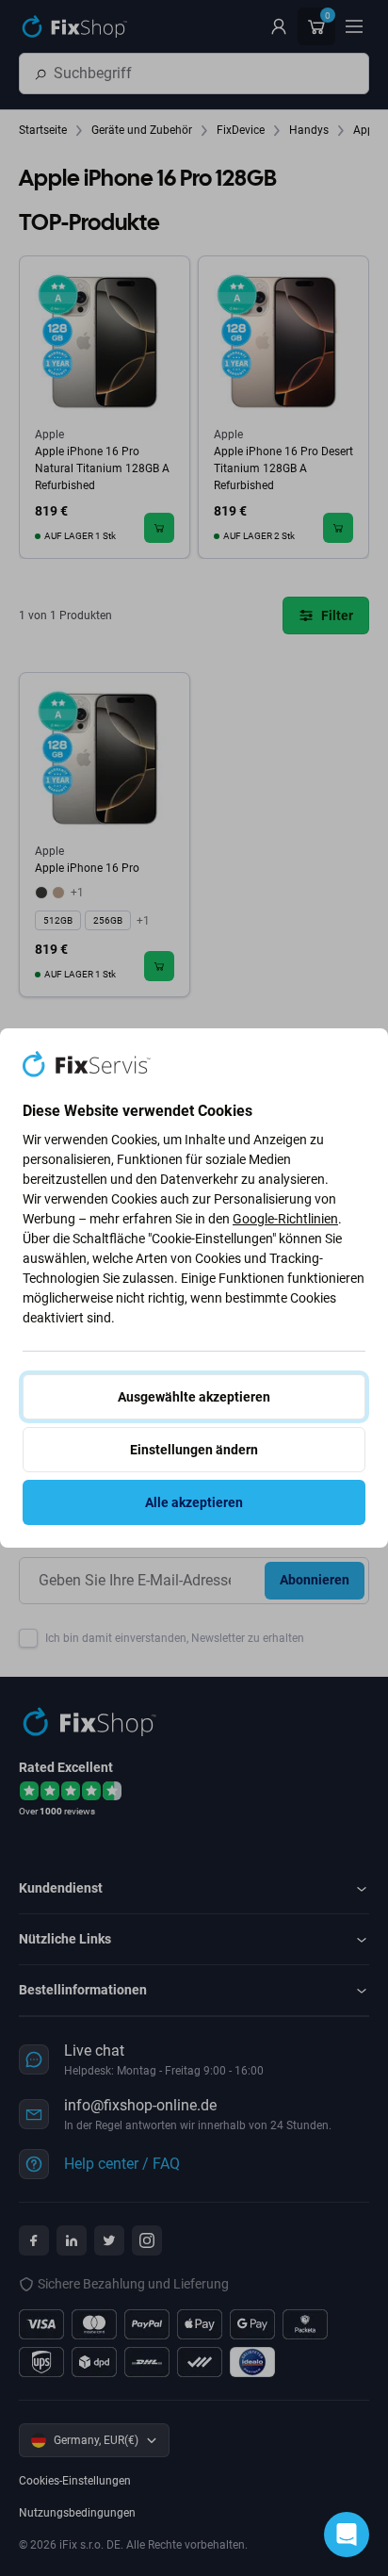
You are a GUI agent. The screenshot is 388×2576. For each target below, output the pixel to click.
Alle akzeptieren (194, 1502)
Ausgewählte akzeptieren (194, 1397)
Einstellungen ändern (194, 1450)
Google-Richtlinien (285, 1219)
